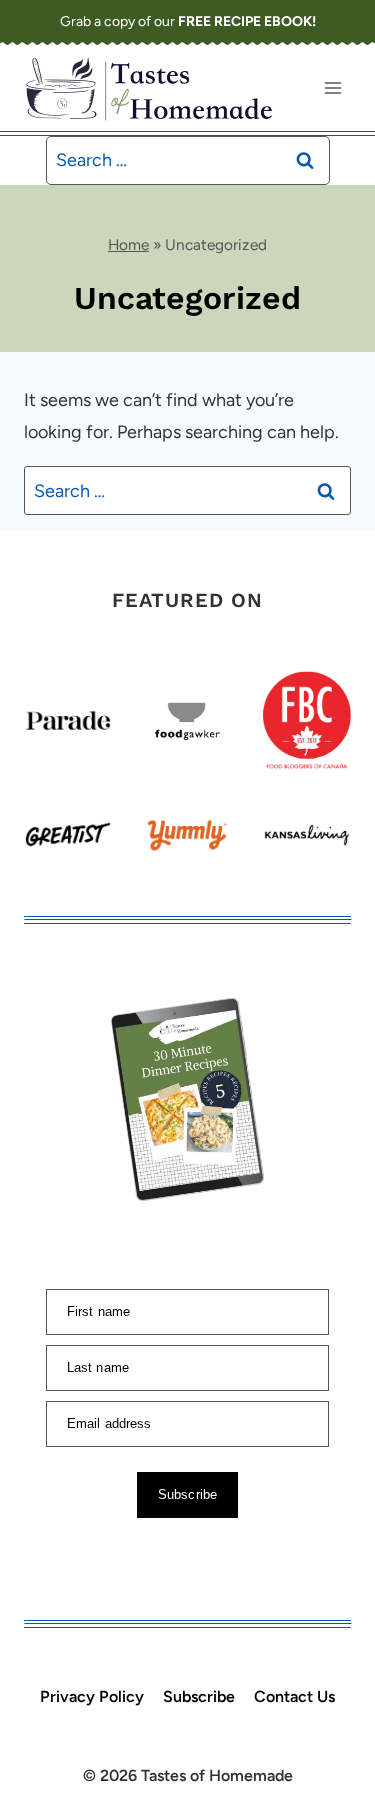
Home (128, 244)
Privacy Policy (92, 1696)
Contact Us (294, 1696)
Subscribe (199, 1696)
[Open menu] (332, 87)
